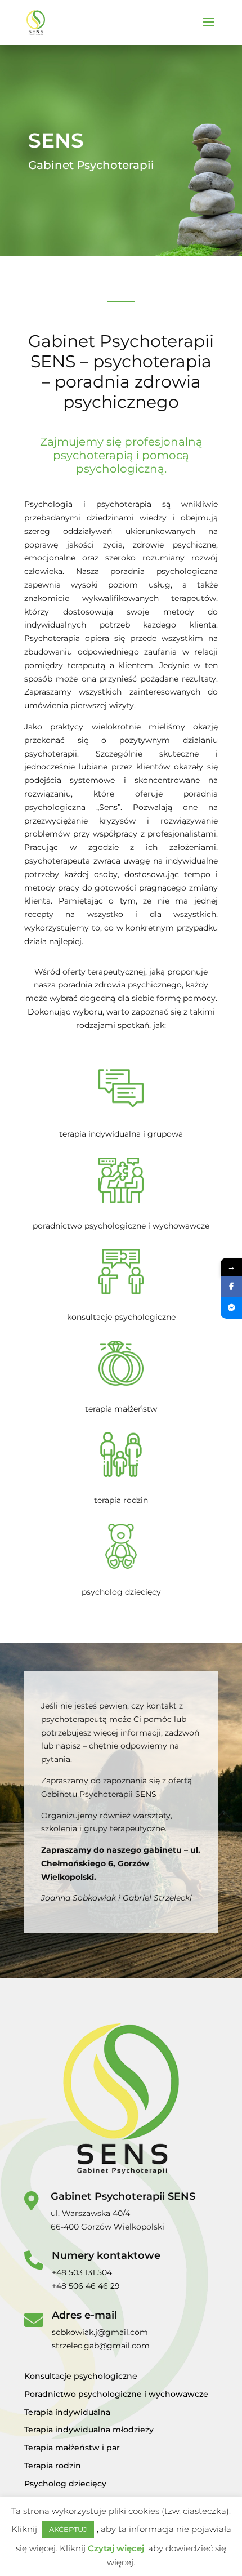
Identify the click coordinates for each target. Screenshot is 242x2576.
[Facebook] (231, 1287)
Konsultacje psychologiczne (81, 2376)
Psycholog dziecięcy (65, 2484)
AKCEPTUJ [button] (68, 2529)
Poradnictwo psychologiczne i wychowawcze (116, 2394)
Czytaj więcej (116, 2548)
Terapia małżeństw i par (72, 2448)
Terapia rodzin (53, 2466)
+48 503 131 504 (82, 2272)
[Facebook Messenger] (231, 1308)
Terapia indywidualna (67, 2412)
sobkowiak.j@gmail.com (100, 2332)
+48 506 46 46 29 (86, 2286)
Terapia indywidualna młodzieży (89, 2430)
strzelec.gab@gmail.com (101, 2346)
